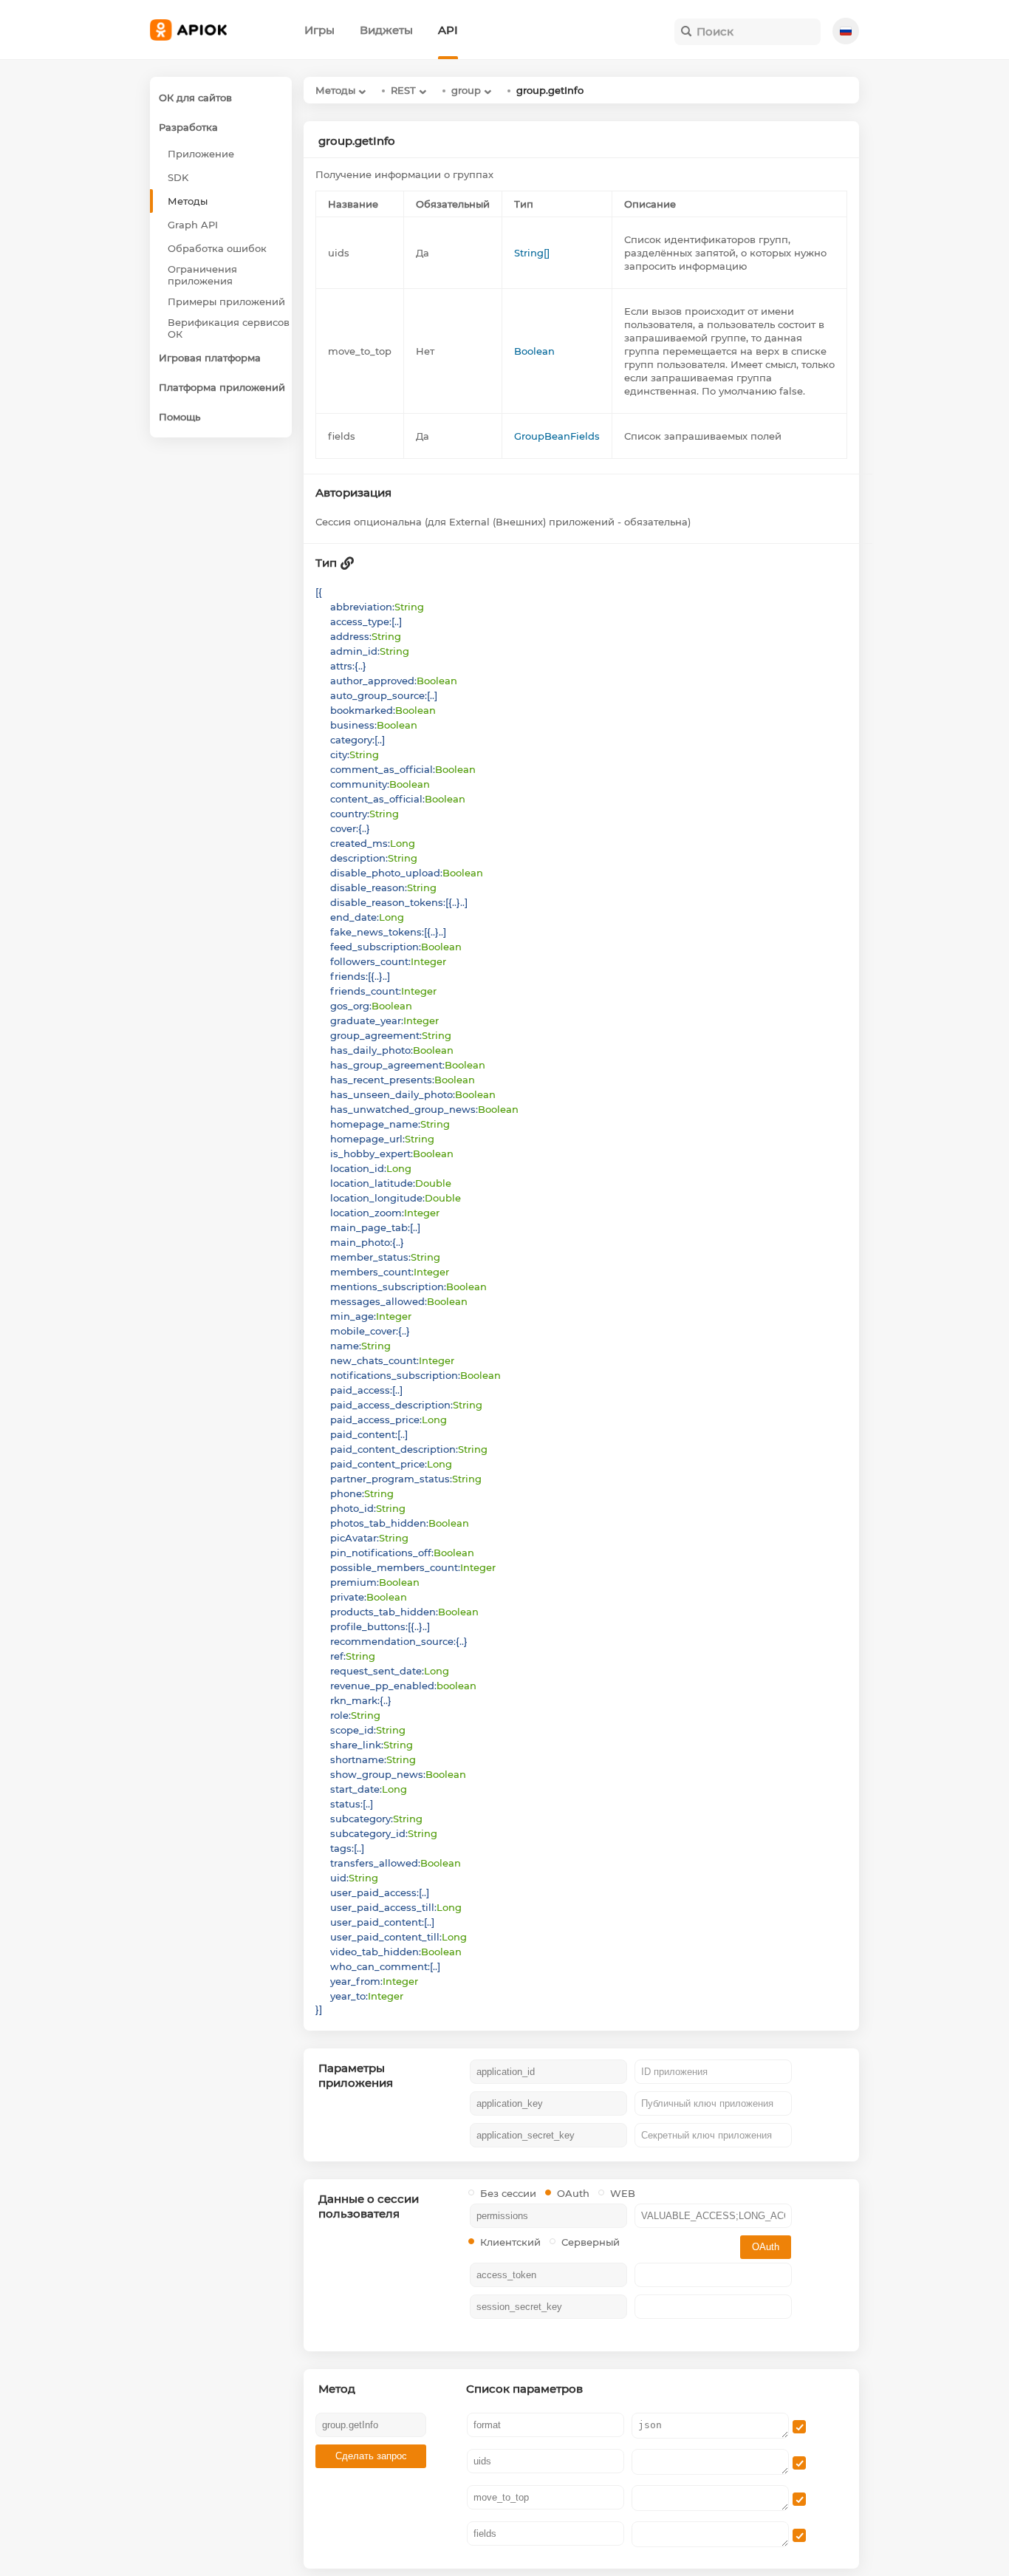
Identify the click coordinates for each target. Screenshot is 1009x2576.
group (466, 90)
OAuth (573, 2193)
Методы (335, 90)
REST (403, 90)
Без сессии (508, 2193)
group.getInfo (550, 90)
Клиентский (510, 2242)
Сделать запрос (371, 2456)
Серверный (591, 2242)
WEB (623, 2193)
